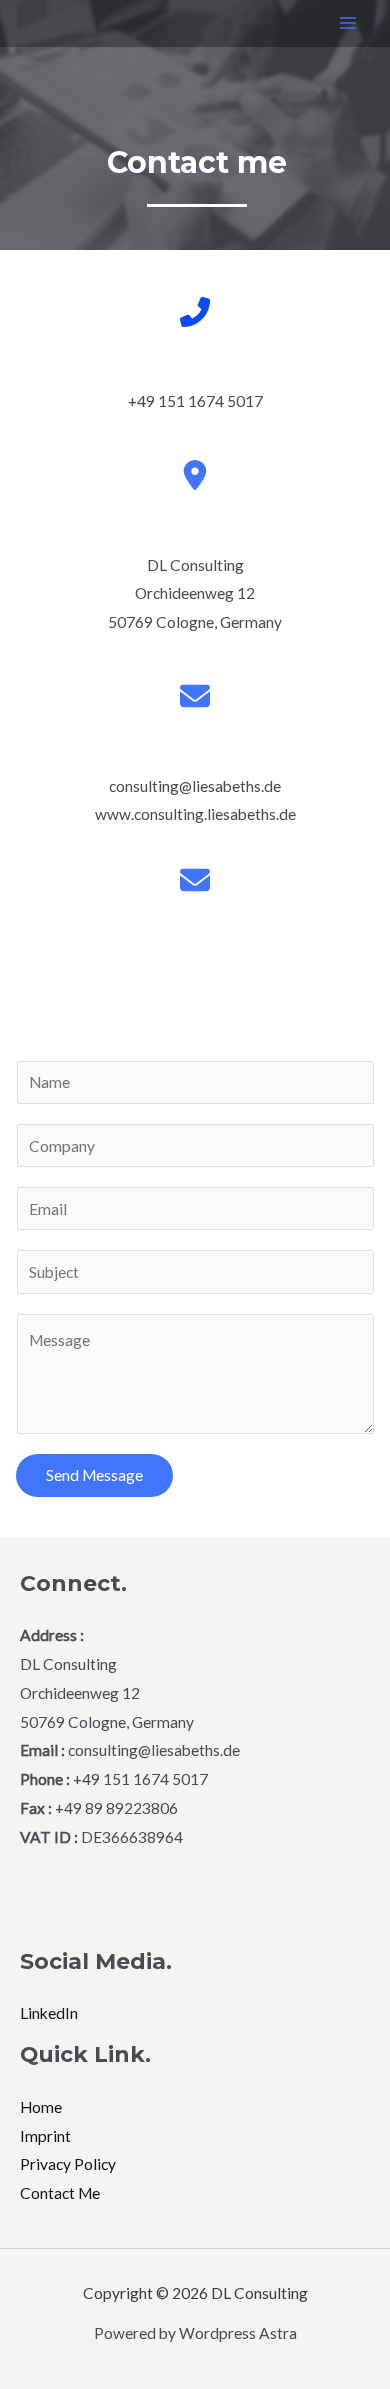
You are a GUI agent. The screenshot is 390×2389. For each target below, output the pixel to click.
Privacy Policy (68, 2164)
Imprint (45, 2136)
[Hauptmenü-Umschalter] (348, 23)
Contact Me (60, 2193)
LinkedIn (49, 2013)
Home (41, 2107)
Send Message (94, 1475)
